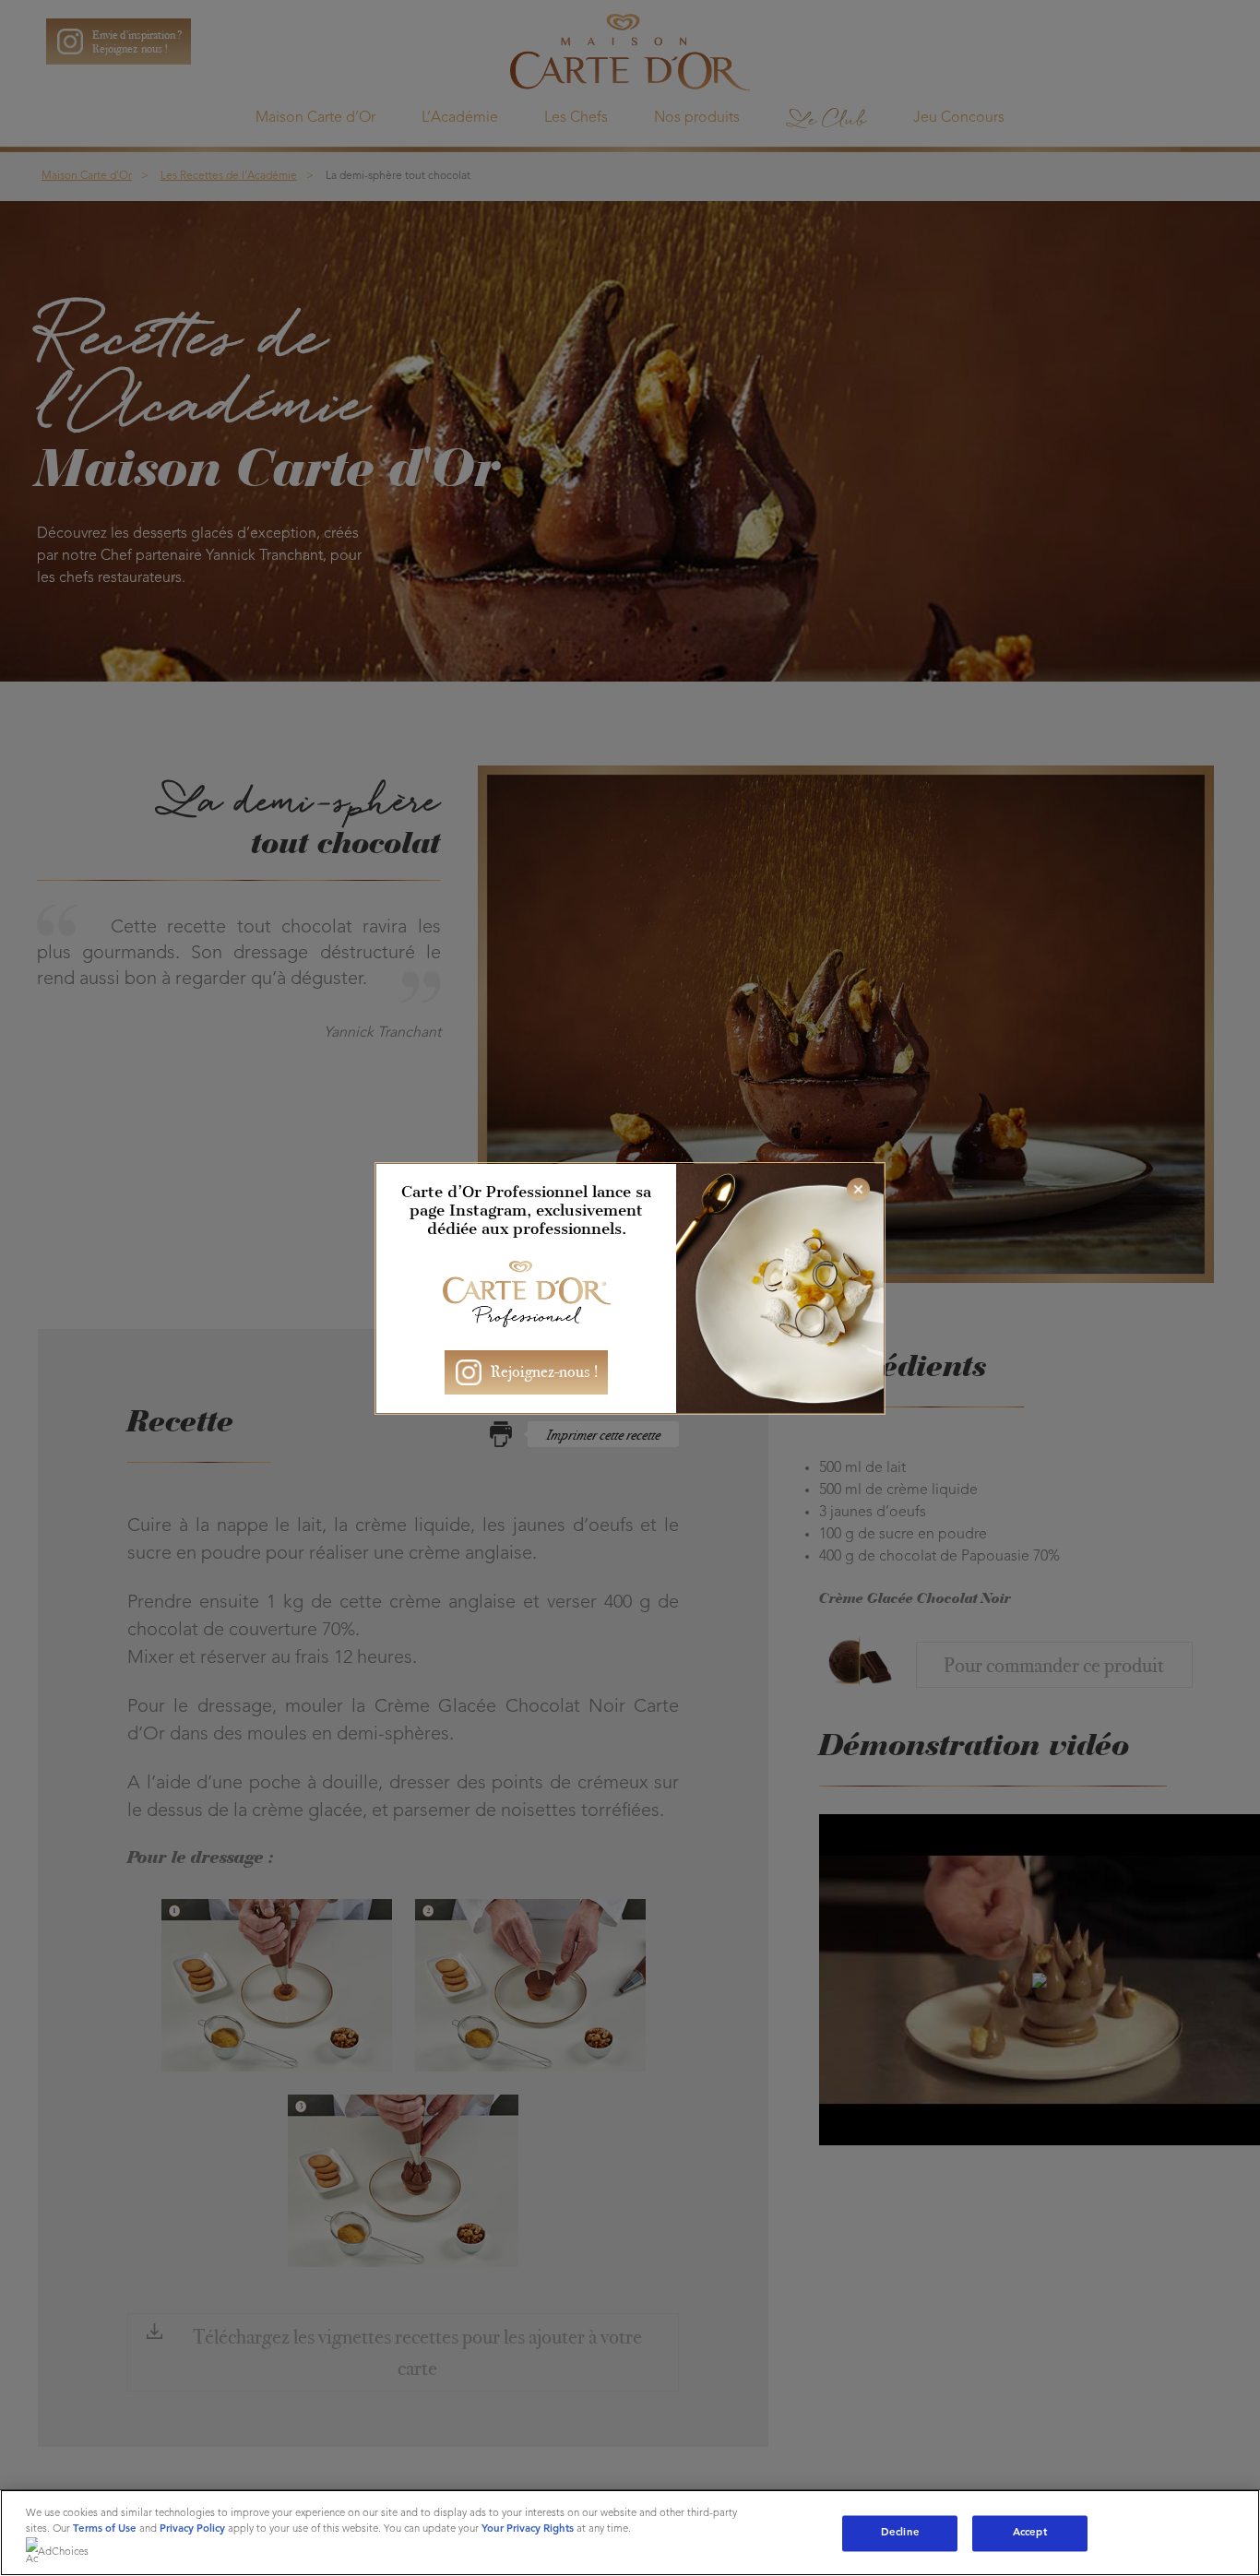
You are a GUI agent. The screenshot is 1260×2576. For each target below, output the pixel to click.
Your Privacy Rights (528, 2529)
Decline (900, 2533)
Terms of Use (105, 2529)
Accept (1030, 2533)
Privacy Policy (192, 2529)
